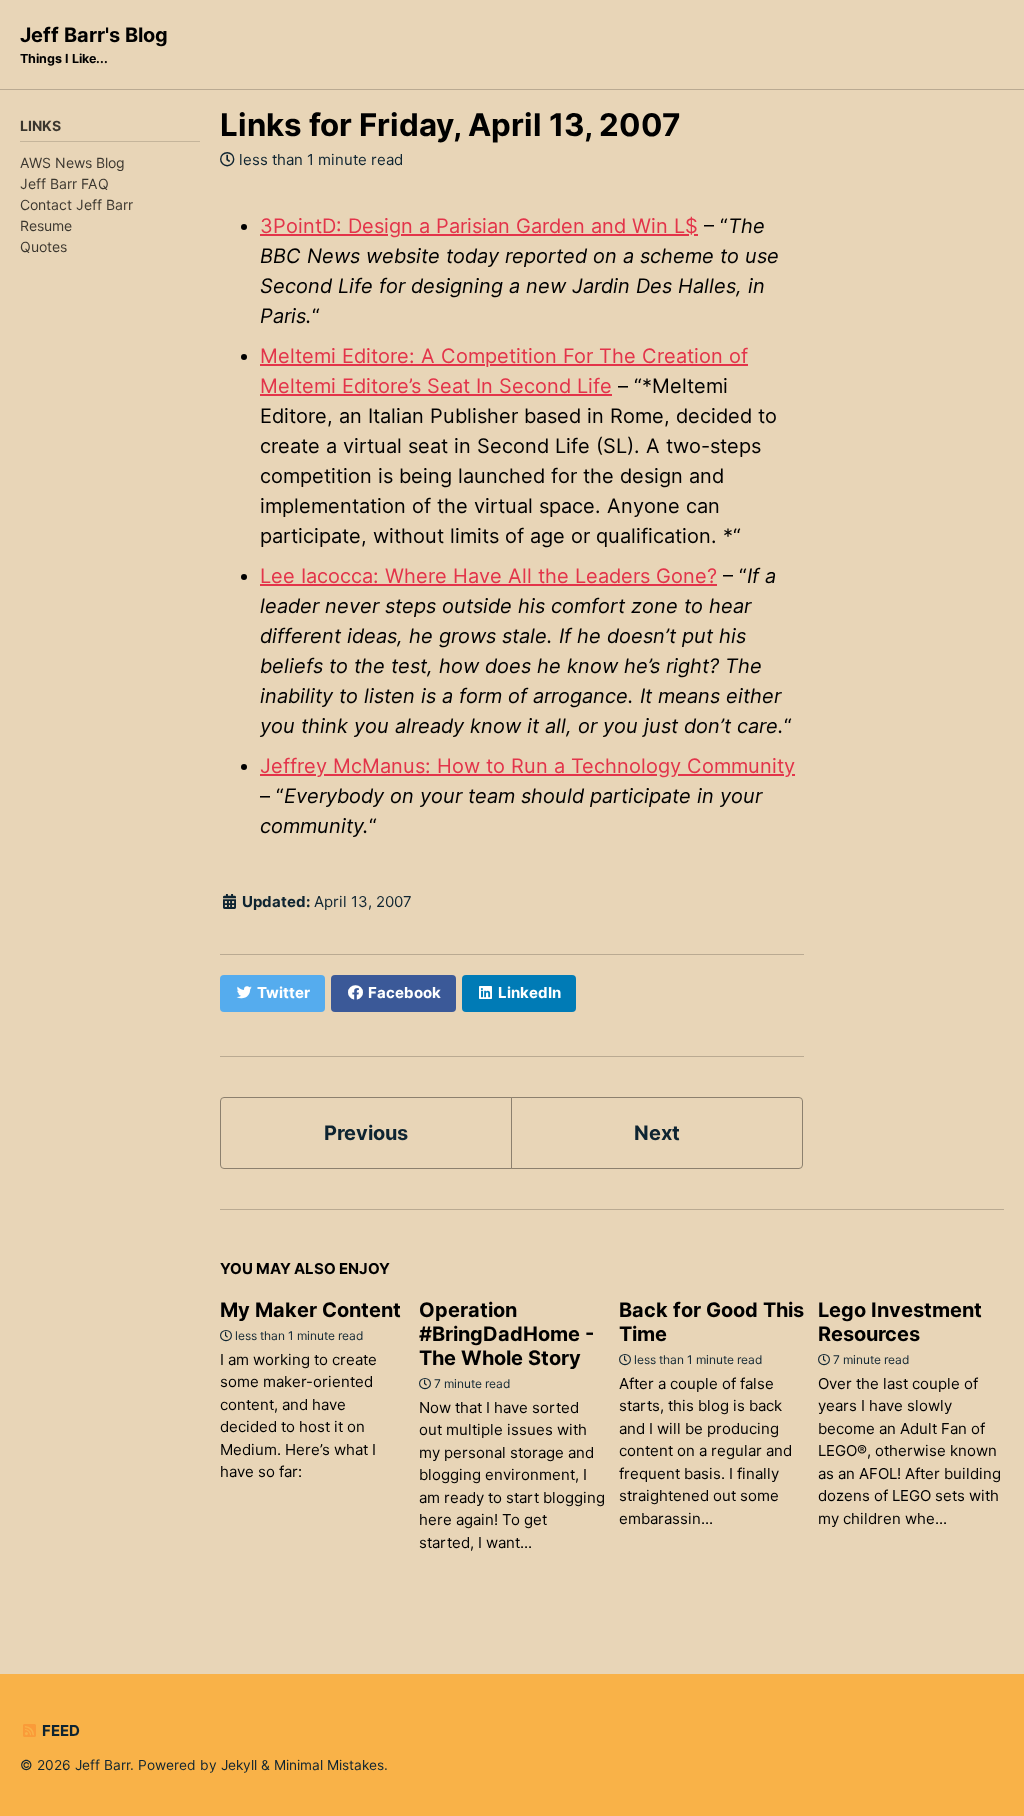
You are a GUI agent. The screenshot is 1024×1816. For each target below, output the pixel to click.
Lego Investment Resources (900, 1322)
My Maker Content (310, 1310)
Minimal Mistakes (329, 1765)
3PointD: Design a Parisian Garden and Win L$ (479, 226)
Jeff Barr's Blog (94, 44)
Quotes (43, 246)
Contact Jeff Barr (76, 204)
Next (657, 1133)
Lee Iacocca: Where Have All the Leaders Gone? (488, 576)
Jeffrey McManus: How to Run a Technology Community (527, 766)
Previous (366, 1133)
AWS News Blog (72, 162)
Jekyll (239, 1765)
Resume (46, 225)
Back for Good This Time (711, 1322)
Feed (59, 1730)
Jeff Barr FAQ (64, 183)
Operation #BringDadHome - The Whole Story (506, 1334)
